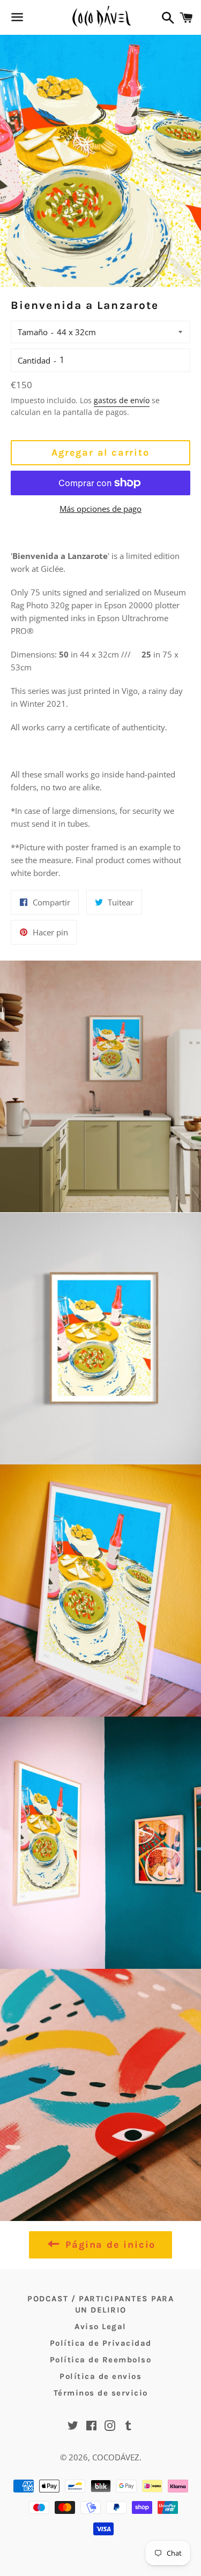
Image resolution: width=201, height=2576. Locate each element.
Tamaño (33, 332)
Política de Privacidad (101, 2343)
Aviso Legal (100, 2326)
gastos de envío (122, 400)
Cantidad (34, 360)
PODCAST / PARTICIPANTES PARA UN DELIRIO (100, 2304)
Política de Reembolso (101, 2360)
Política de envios (100, 2376)
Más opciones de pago (100, 509)
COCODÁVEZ (116, 2457)
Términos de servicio (101, 2393)
